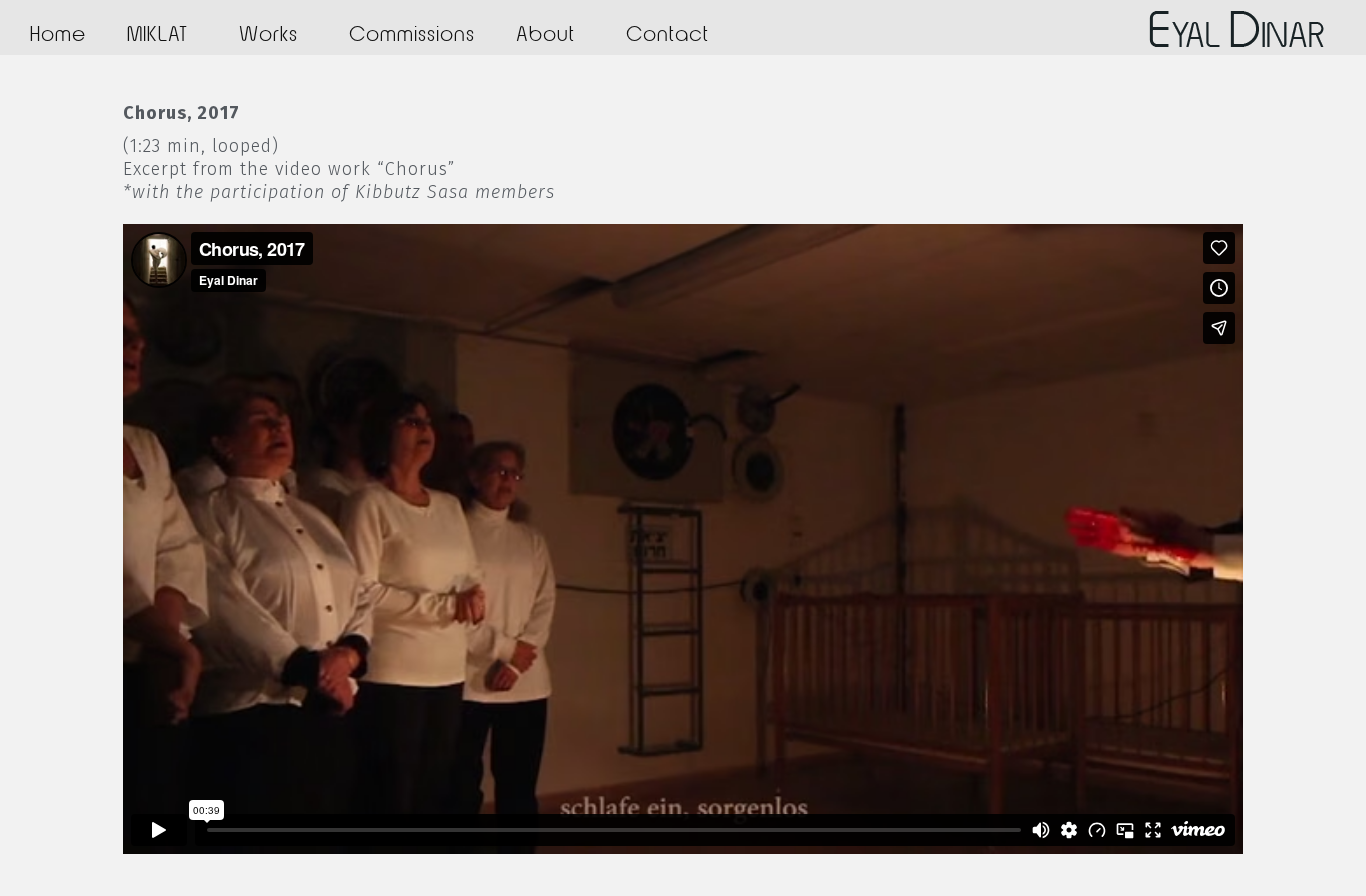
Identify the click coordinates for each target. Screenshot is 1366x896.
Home (58, 35)
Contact (667, 35)
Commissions (412, 35)
